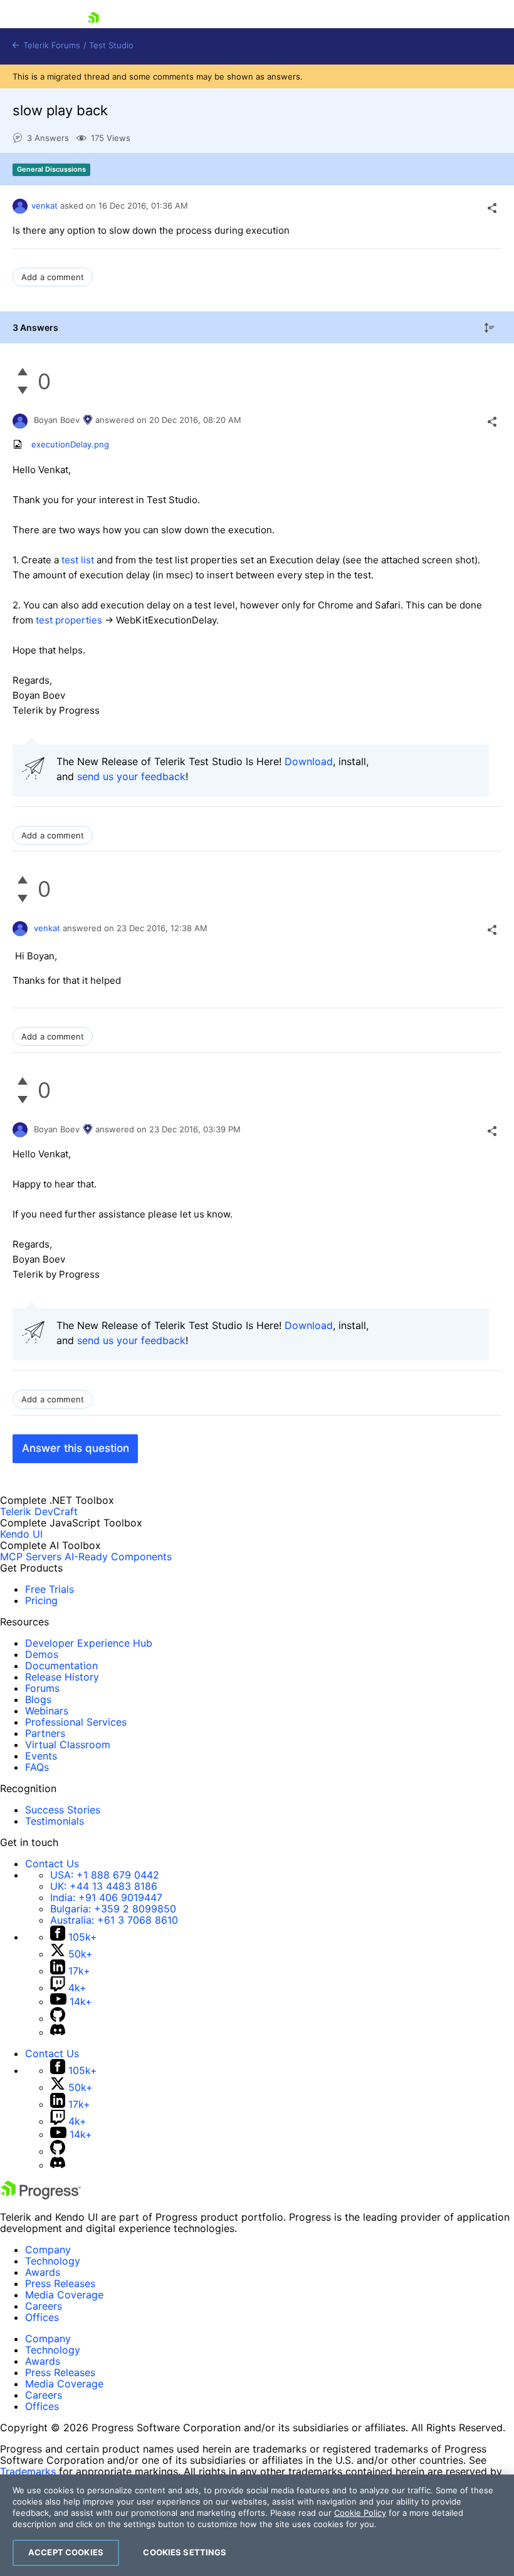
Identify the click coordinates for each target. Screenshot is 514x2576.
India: (106, 1897)
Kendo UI (21, 1534)
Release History (62, 1677)
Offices (42, 2317)
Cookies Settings (185, 2552)
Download (309, 761)
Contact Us (52, 1864)
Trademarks (28, 2471)
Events (41, 1756)
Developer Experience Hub (89, 1643)
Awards (43, 2272)
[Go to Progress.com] (41, 2196)
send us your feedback (131, 776)
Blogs (38, 1699)
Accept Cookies (66, 2552)
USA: (105, 1875)
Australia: (114, 1920)
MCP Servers (31, 1557)
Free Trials (50, 1589)
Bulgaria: (113, 1909)
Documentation (61, 1666)
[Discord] (58, 2032)
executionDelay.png (70, 444)
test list (78, 560)
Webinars (47, 1711)
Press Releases (60, 2283)
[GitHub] (58, 2018)
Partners (45, 1733)
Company (48, 2250)
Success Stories (63, 1810)
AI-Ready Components (118, 1557)
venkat (45, 206)
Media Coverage (64, 2295)
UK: (104, 1886)
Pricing (41, 1600)
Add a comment (53, 277)
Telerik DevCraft (39, 1511)
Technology (53, 2261)
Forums (42, 1688)
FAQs (37, 1767)
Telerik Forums (50, 45)
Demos (42, 1654)
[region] (257, 2525)
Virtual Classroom (68, 1744)
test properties (69, 620)
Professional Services (76, 1722)
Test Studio (111, 45)
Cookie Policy (360, 2513)
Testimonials (55, 1821)
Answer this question (76, 1448)
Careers (44, 2306)
